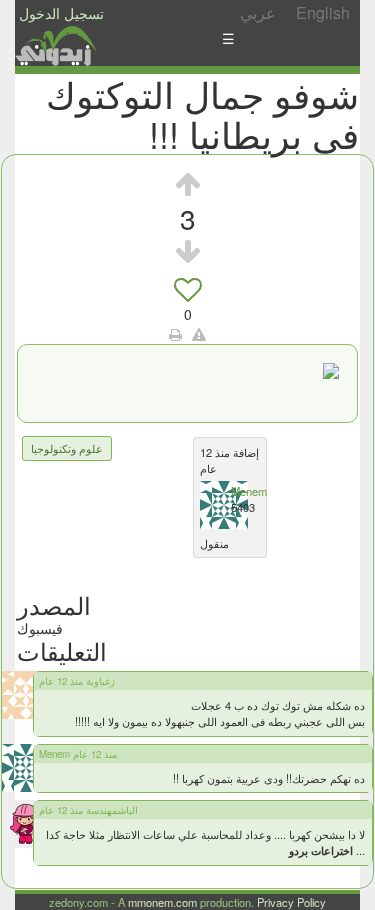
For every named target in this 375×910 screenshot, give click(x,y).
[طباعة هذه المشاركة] (175, 334)
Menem (249, 491)
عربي (258, 12)
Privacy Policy (291, 902)
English (323, 12)
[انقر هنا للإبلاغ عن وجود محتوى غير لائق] (199, 334)
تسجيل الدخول (61, 13)
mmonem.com (162, 902)
